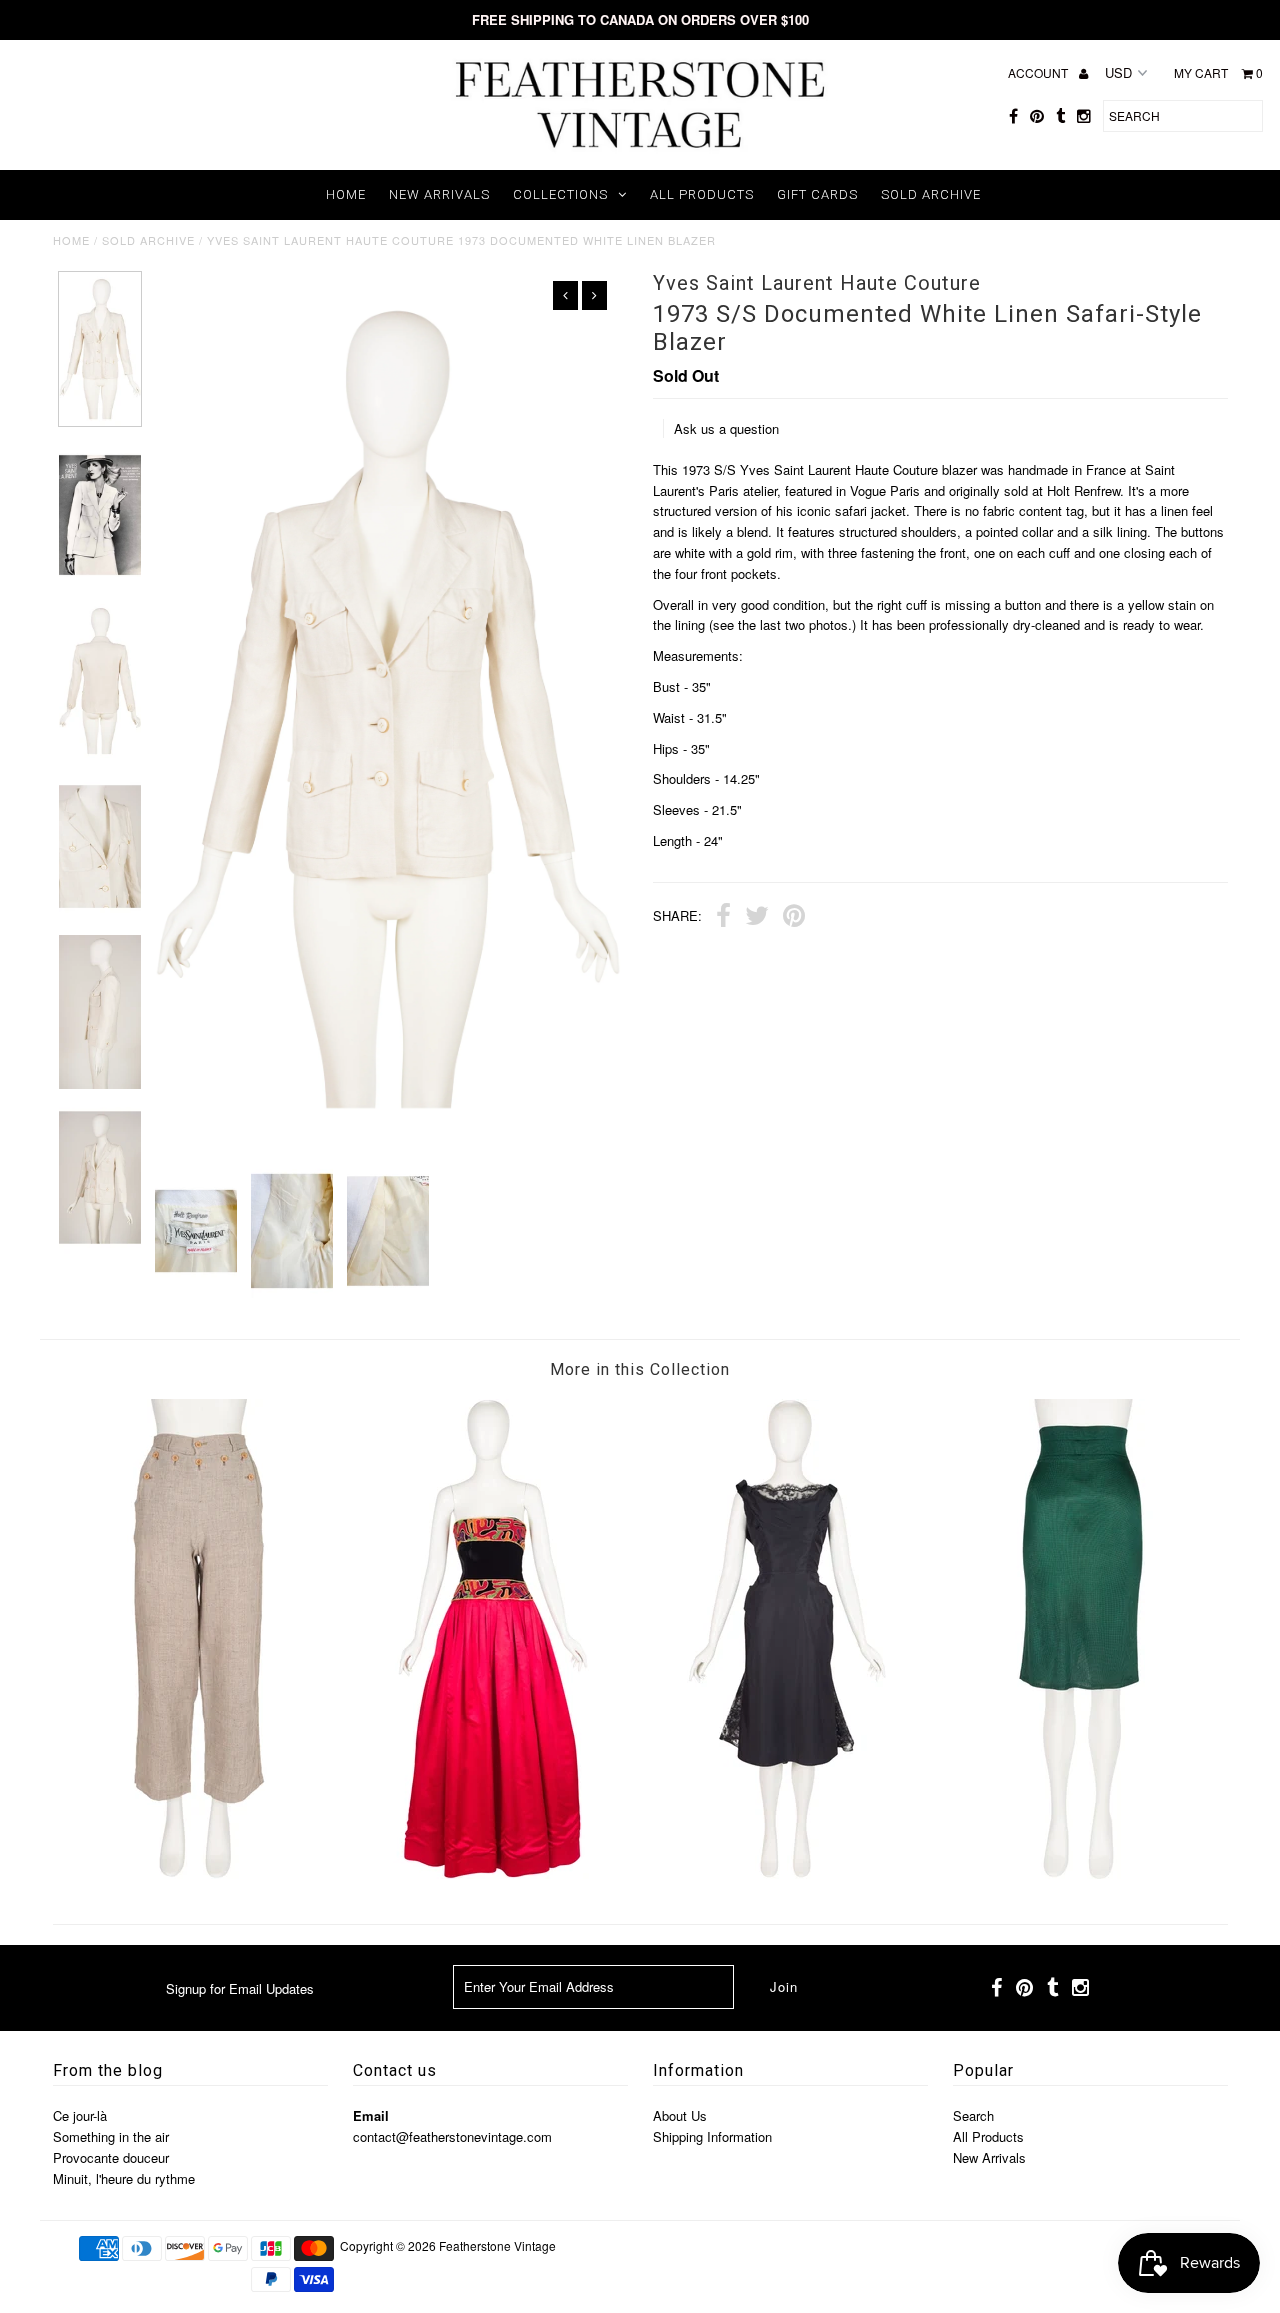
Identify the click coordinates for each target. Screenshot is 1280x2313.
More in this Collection (640, 1369)
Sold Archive (931, 194)
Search (973, 2115)
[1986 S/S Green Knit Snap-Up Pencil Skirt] (1081, 1873)
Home (346, 194)
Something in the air (111, 2136)
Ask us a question (726, 428)
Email (371, 2115)
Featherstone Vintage (497, 2245)
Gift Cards (817, 194)
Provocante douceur (111, 2157)
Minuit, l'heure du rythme (124, 2178)
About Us (680, 2115)
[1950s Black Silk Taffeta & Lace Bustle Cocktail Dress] (787, 1873)
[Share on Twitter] (757, 918)
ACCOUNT (1039, 72)
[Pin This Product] (794, 918)
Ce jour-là (80, 2115)
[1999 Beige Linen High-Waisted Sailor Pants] (199, 1873)
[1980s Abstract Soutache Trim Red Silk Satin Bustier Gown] (493, 1873)
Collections (560, 194)
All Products (702, 194)
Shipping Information (712, 2136)
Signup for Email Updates (240, 1988)
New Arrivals (439, 194)
